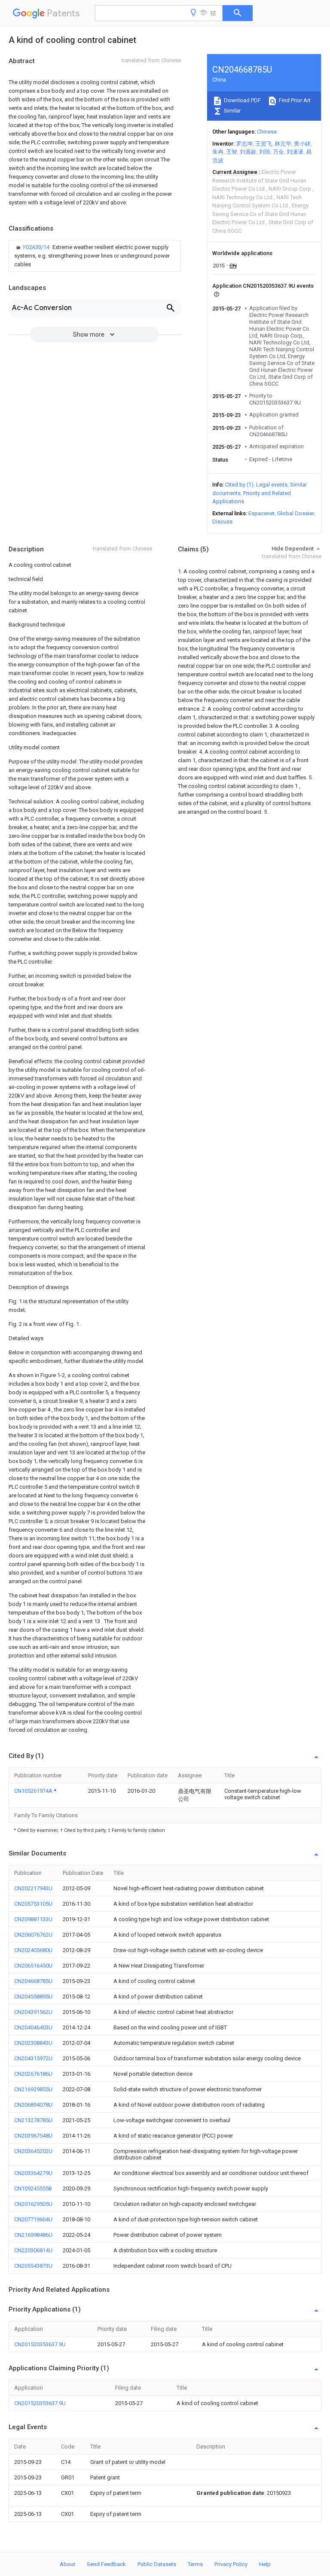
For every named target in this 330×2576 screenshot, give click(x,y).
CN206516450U (33, 1966)
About (67, 2564)
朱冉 (218, 152)
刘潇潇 (295, 152)
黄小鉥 (302, 144)
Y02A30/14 (37, 247)
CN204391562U (33, 2012)
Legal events (272, 485)
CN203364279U (33, 2173)
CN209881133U (33, 1919)
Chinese (267, 132)
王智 (232, 152)
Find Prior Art (294, 100)
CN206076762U (33, 1935)
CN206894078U (33, 2105)
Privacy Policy (231, 2564)
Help (265, 2564)
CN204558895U (33, 1997)
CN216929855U (33, 2089)
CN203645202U (33, 2151)
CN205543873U (33, 2266)
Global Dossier (296, 513)
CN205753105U (33, 1904)
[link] (95, 256)
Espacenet (261, 513)
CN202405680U (33, 1950)
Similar (232, 111)
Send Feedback (106, 2564)
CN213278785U (33, 2120)
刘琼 (265, 152)
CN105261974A (34, 1791)
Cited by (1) (239, 485)
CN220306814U (33, 2250)
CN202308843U (33, 2043)
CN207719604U (33, 2219)
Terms (195, 2564)
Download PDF (242, 100)
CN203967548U (33, 2136)
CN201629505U (33, 2204)
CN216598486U (33, 2235)
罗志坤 (244, 144)
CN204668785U (33, 1981)
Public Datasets (157, 2564)
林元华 (283, 144)
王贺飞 (264, 144)
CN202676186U (33, 2074)
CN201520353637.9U (40, 2344)
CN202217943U (33, 1888)
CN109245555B (33, 2188)
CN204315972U (33, 2058)
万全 (278, 152)
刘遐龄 (248, 152)
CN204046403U (33, 2027)
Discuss (222, 522)
